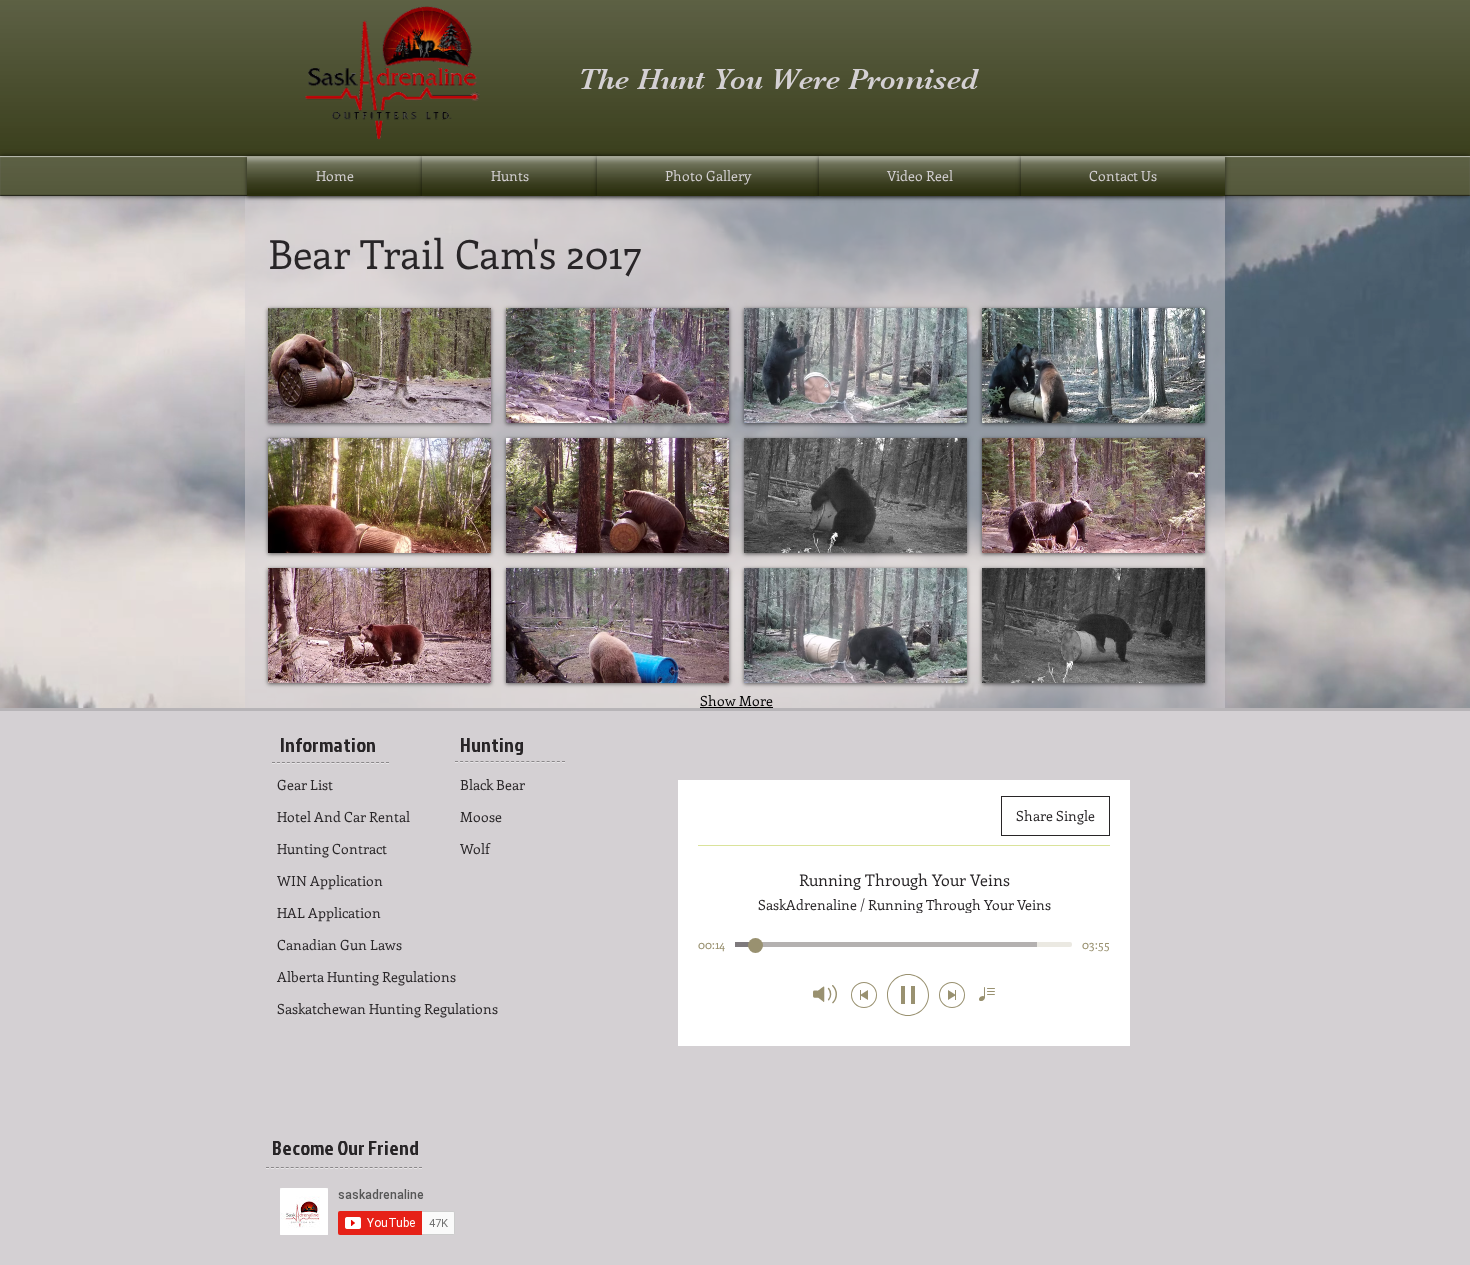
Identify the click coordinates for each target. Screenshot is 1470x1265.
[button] (379, 365)
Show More (736, 700)
